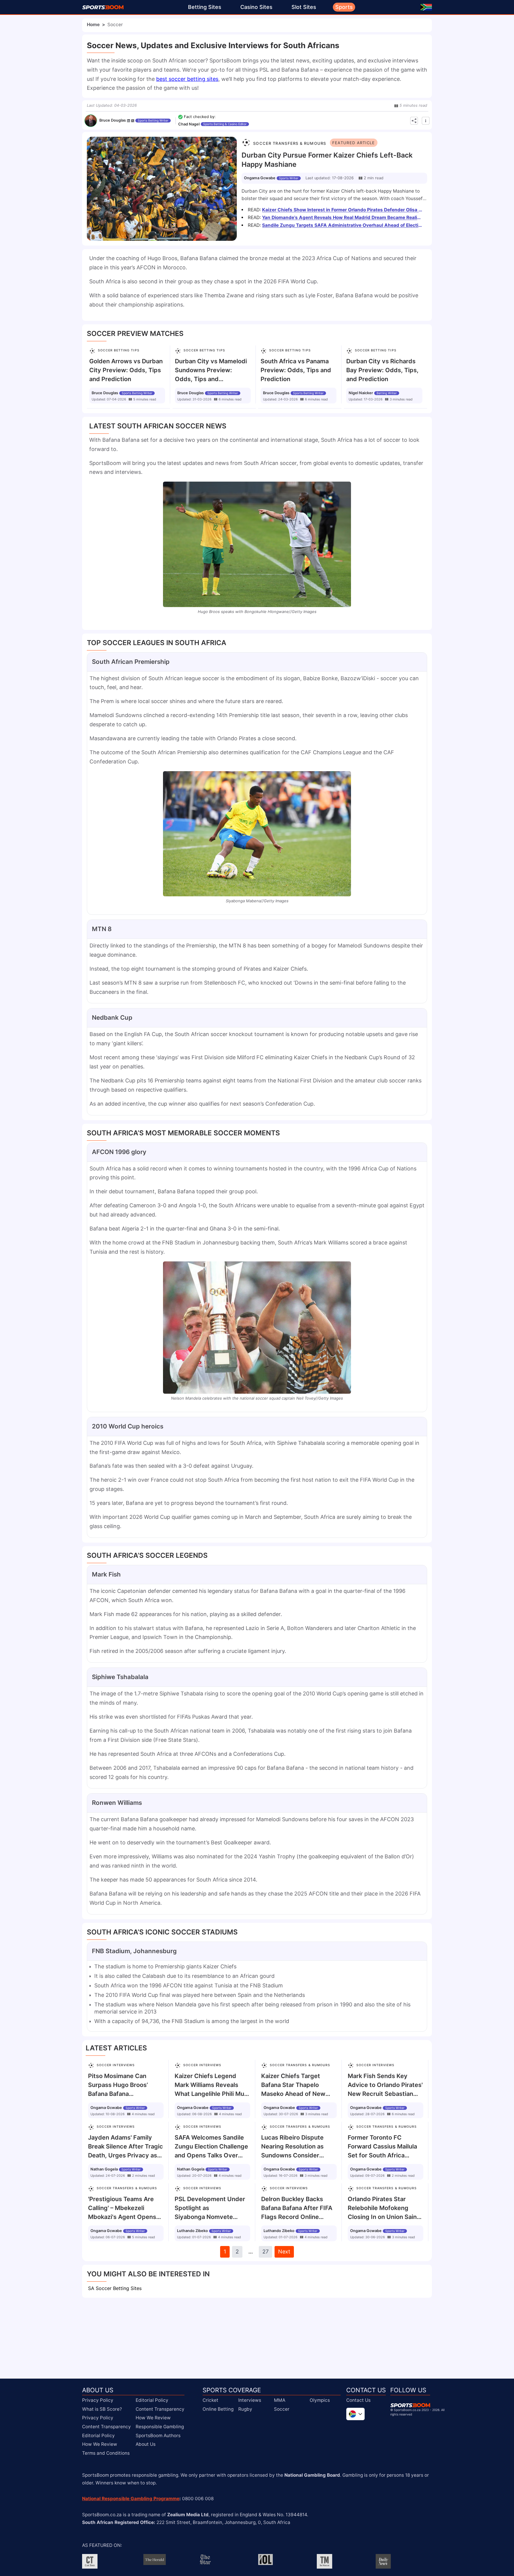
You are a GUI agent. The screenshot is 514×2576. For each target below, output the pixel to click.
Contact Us (358, 2400)
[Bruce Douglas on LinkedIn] (128, 121)
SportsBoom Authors (158, 2436)
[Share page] (414, 121)
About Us (146, 2444)
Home (93, 25)
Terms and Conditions (106, 2453)
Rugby (245, 2409)
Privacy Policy (98, 2400)
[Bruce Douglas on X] (133, 121)
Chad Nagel (189, 124)
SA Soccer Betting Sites (115, 2288)
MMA (280, 2400)
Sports (344, 7)
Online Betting (218, 2409)
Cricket (210, 2400)
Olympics (320, 2400)
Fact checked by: (200, 117)
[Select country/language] (355, 2414)
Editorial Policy (98, 2436)
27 (265, 2252)
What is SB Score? (102, 2409)
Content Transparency (106, 2427)
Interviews (250, 2400)
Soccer (282, 2409)
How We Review (100, 2444)
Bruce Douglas (113, 120)
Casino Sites (256, 7)
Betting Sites (205, 7)
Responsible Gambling (160, 2427)
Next (284, 2252)
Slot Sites (304, 7)
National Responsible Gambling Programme (131, 2499)
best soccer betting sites (187, 79)
